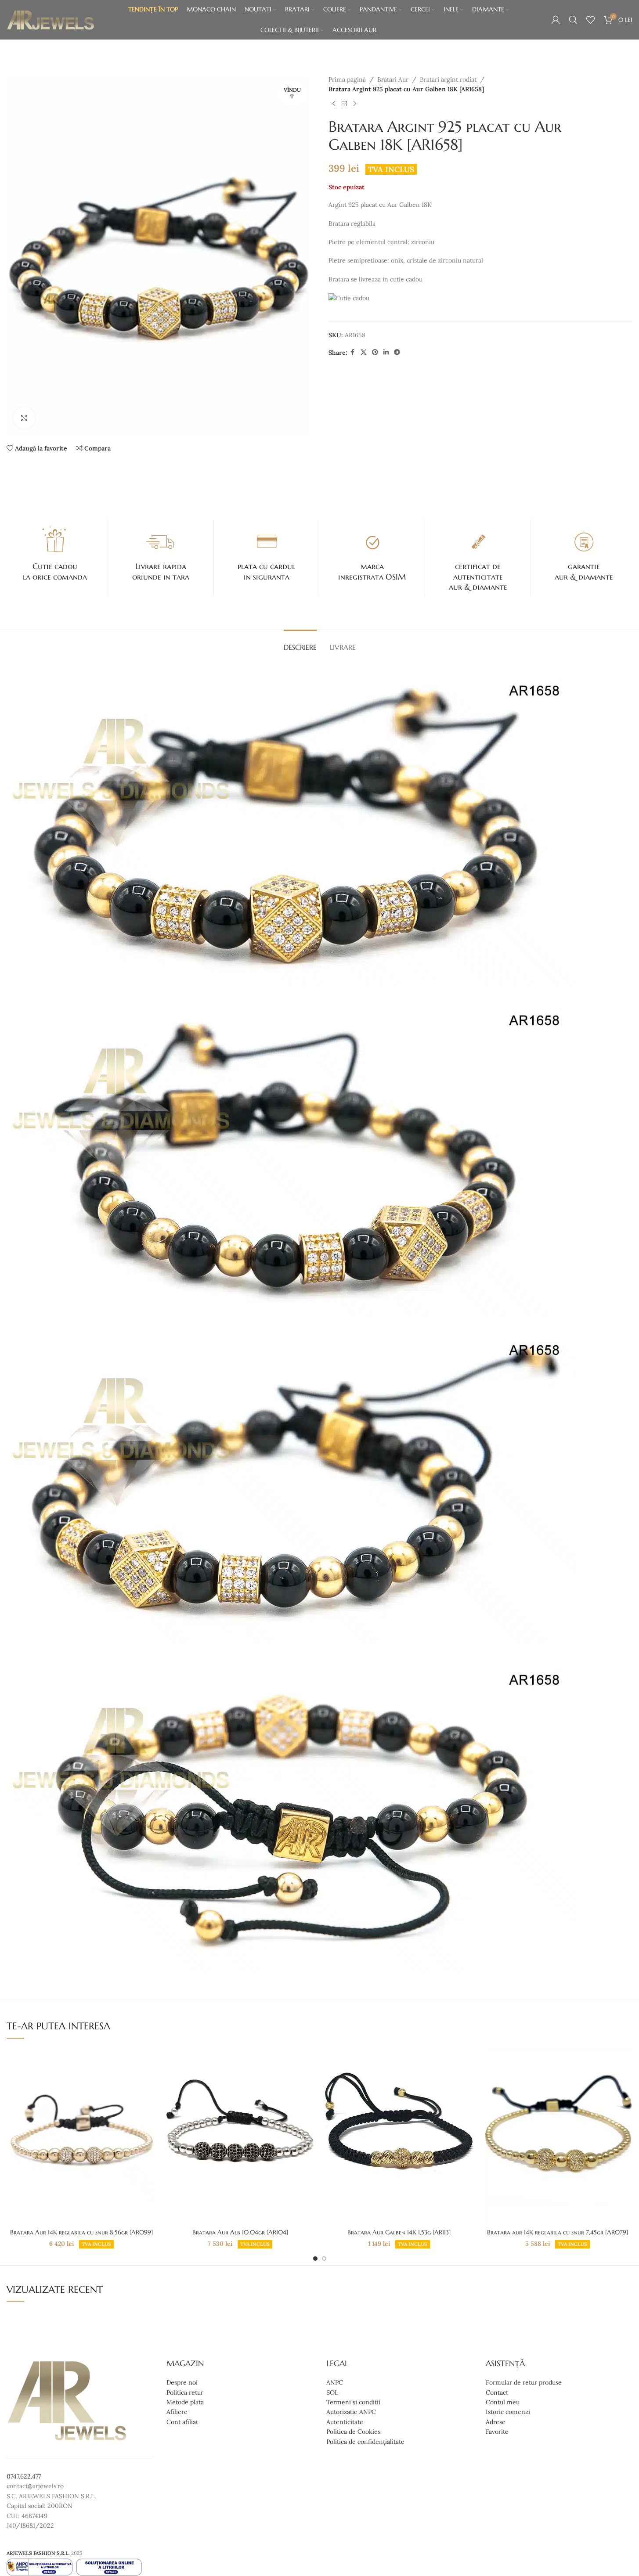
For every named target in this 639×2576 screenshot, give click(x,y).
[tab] (300, 643)
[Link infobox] (55, 553)
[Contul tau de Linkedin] (386, 352)
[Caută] (573, 20)
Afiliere (177, 2412)
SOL (332, 2392)
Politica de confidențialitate (365, 2442)
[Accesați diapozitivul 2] (324, 2259)
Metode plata (185, 2402)
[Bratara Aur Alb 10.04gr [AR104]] (240, 2135)
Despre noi (182, 2383)
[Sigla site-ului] (51, 19)
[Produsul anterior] (334, 104)
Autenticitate (345, 2422)
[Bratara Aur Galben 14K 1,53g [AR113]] (399, 2135)
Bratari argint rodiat (448, 79)
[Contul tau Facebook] (353, 352)
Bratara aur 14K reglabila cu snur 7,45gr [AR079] (558, 2232)
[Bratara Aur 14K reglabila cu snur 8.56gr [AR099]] (81, 2135)
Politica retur (185, 2392)
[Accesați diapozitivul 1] (315, 2259)
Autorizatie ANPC (351, 2412)
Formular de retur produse (524, 2383)
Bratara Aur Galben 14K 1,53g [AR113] (399, 2232)
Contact (497, 2392)
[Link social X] (364, 352)
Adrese (496, 2422)
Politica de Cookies (353, 2432)
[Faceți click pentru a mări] (24, 418)
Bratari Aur (393, 79)
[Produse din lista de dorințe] (591, 20)
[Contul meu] (556, 20)
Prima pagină (347, 79)
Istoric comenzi (508, 2412)
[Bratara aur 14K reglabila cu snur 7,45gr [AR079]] (558, 2135)
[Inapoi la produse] (344, 104)
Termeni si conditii (353, 2402)
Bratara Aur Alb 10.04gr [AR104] (240, 2232)
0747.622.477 (24, 2476)
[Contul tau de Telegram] (397, 352)
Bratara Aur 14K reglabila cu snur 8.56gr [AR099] (81, 2232)
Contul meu (503, 2402)
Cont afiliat (182, 2422)
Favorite (497, 2432)
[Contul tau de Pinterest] (375, 352)
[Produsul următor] (355, 104)
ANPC (335, 2383)
